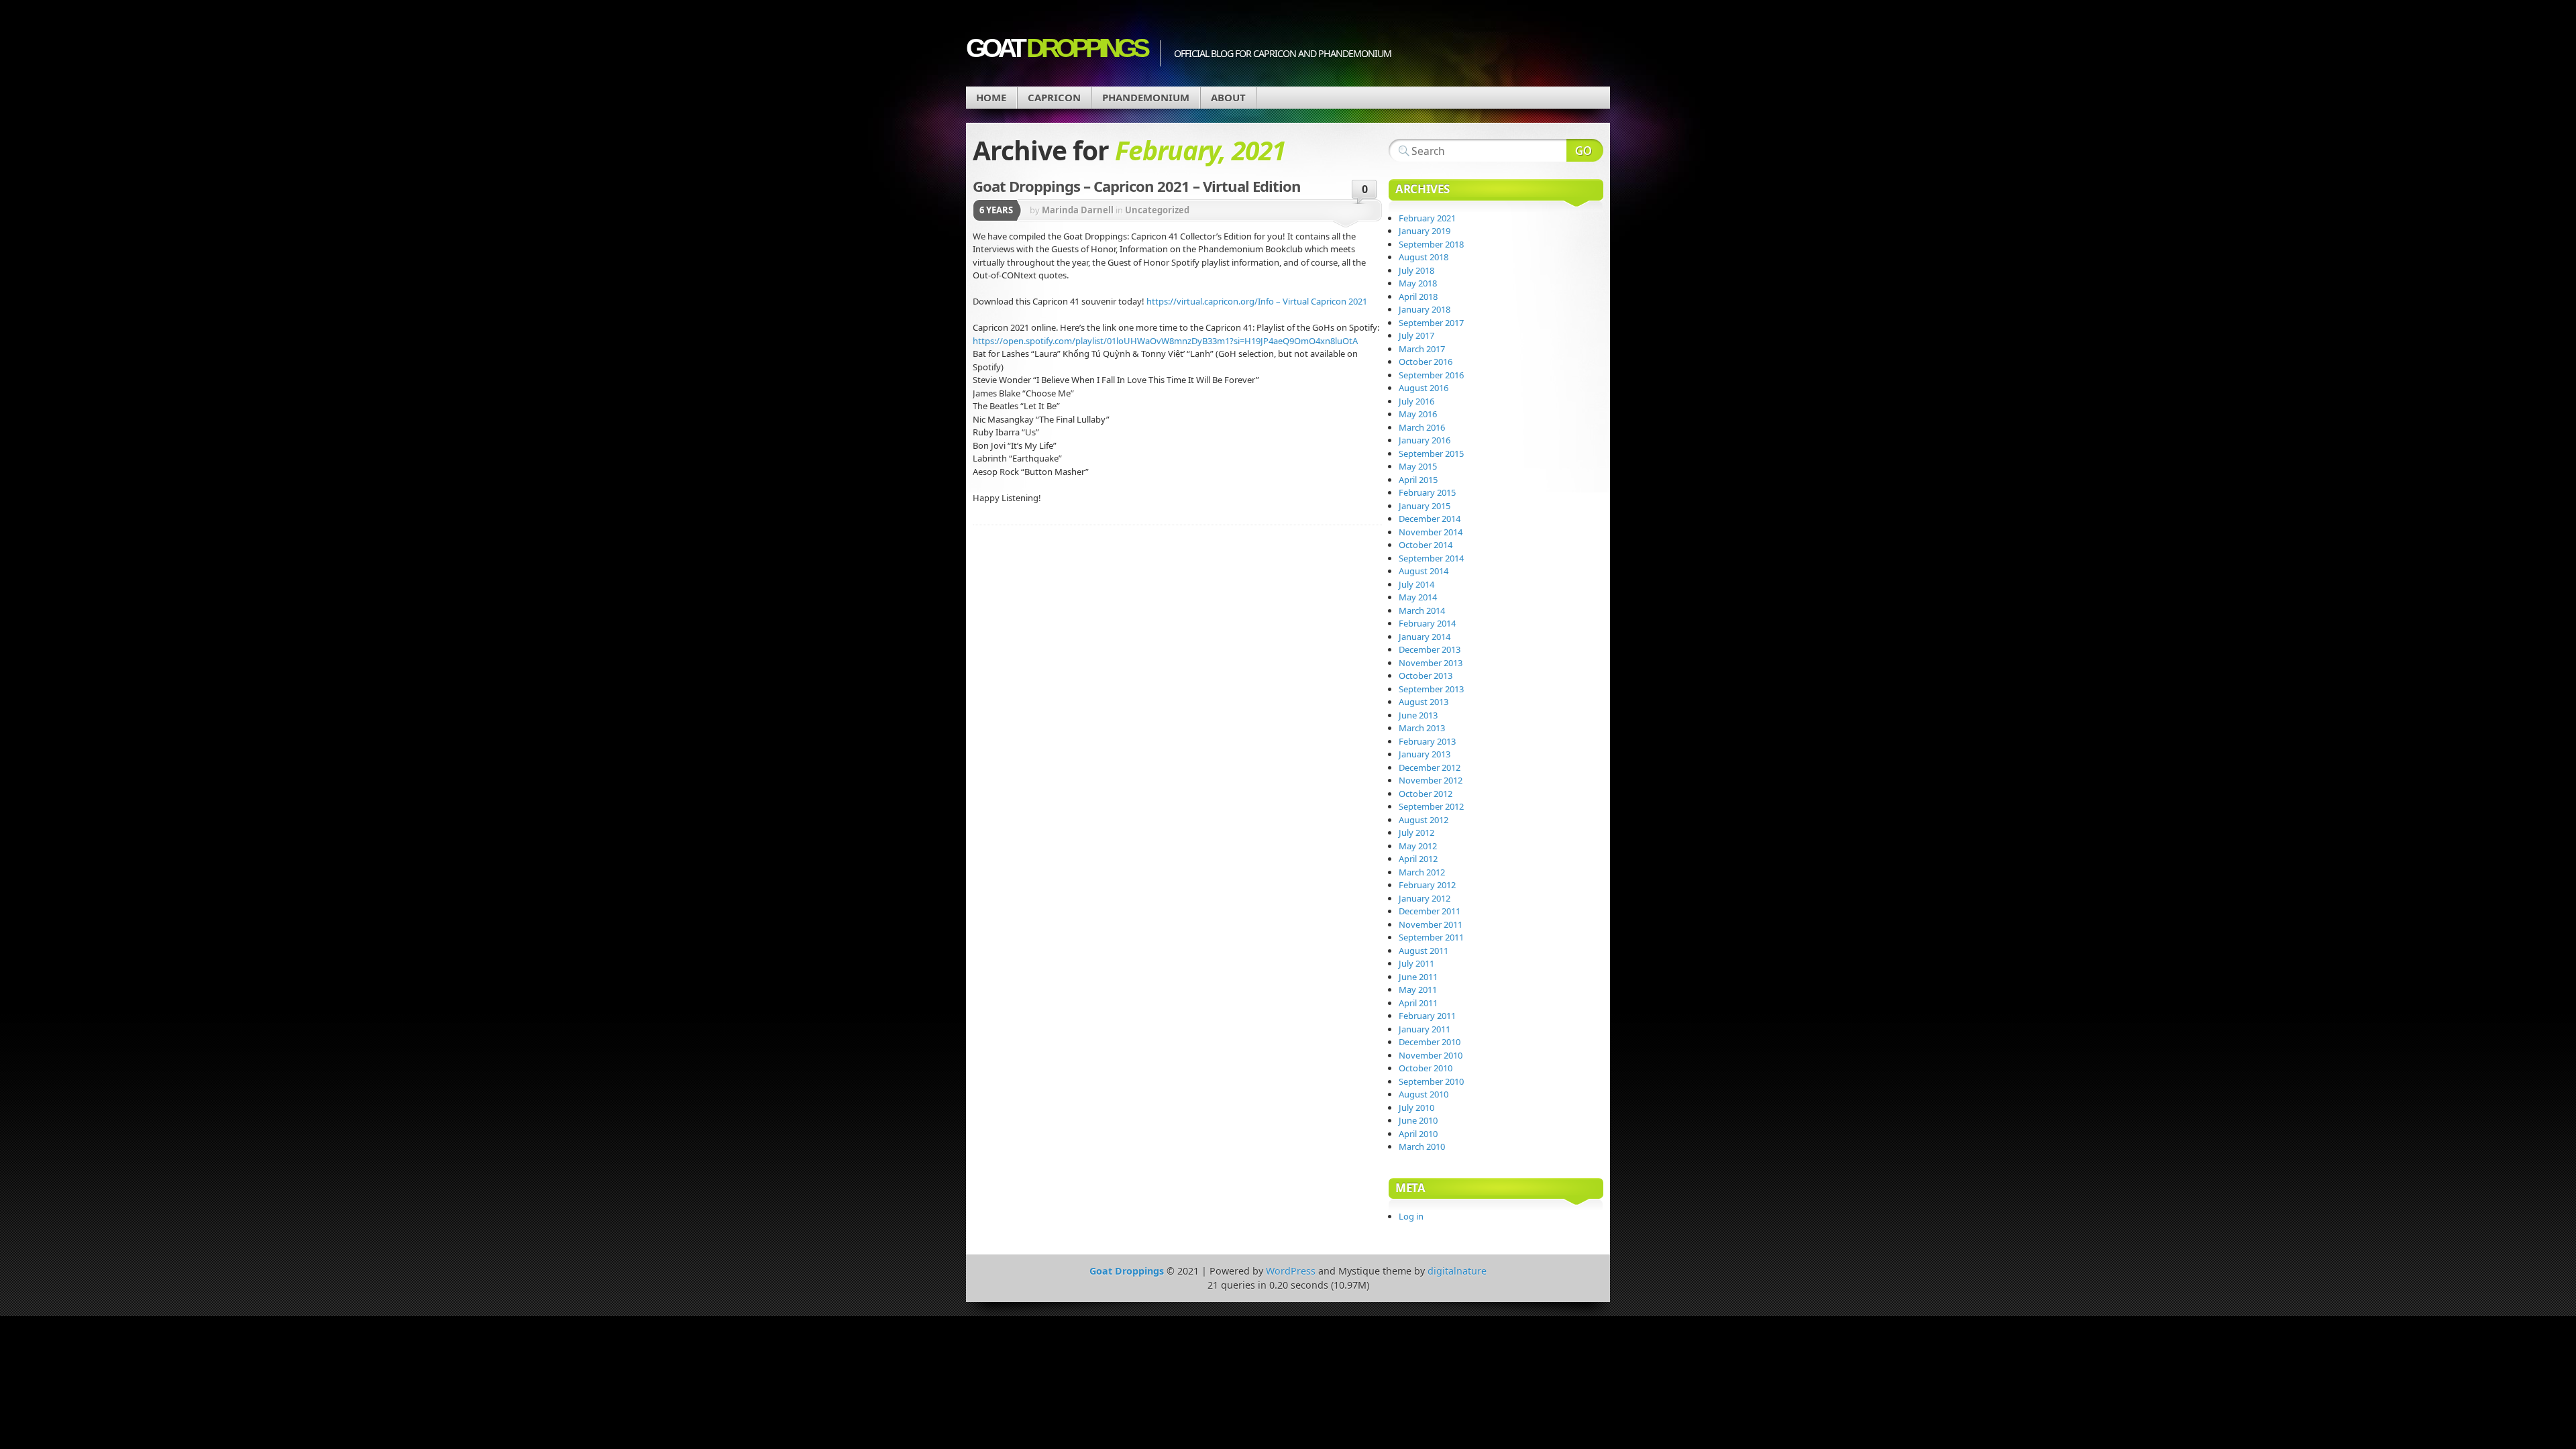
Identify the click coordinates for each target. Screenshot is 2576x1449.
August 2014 (1424, 571)
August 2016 (1424, 388)
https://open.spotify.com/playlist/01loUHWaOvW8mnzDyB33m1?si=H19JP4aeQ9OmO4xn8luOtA (1165, 341)
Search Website (1585, 150)
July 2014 (1416, 584)
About (1228, 97)
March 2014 (1422, 610)
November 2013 (1431, 663)
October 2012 (1426, 794)
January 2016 (1425, 440)
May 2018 (1418, 283)
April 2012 (1418, 859)
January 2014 (1425, 637)
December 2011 (1430, 911)
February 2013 (1427, 741)
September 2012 (1431, 806)
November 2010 (1431, 1055)
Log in (1411, 1216)
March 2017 (1422, 349)
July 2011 (1416, 963)
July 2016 (1416, 401)
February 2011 (1427, 1016)
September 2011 (1431, 937)
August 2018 (1424, 257)
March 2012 (1422, 872)
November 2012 (1431, 780)
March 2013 (1422, 728)
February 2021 (1427, 218)
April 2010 (1418, 1134)
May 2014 (1418, 597)
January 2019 (1425, 231)
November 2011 (1431, 924)
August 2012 (1424, 820)
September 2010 (1431, 1081)
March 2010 (1422, 1146)
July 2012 (1416, 833)
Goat (1056, 48)
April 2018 (1418, 297)
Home (991, 97)
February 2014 (1427, 623)
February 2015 (1427, 492)
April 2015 (1418, 480)
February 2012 (1427, 885)
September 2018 (1431, 244)
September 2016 (1431, 375)
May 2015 (1418, 466)
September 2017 (1431, 323)
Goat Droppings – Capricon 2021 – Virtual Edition (1137, 186)
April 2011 (1418, 1003)
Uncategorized (1157, 210)
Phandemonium (1146, 97)
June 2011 (1418, 977)
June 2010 (1418, 1120)
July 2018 (1416, 270)
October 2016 (1426, 362)
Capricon (1054, 97)
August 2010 (1424, 1094)
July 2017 (1416, 335)
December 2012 (1430, 767)
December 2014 (1430, 519)
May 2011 (1418, 989)
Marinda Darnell (1078, 210)
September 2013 (1431, 689)
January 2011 (1425, 1029)
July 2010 (1416, 1108)
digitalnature (1457, 1271)
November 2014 (1431, 532)
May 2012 (1418, 846)
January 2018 (1425, 309)
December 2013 (1430, 649)
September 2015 (1431, 453)
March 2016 (1422, 427)
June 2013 (1418, 715)
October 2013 (1426, 676)
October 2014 (1426, 545)
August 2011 (1424, 951)
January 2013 (1425, 754)
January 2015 (1425, 506)
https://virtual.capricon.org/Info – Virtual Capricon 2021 (1257, 301)
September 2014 (1431, 558)
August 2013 (1424, 702)
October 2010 (1426, 1068)
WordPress (1291, 1271)
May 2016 (1418, 414)
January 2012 (1425, 898)
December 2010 (1430, 1042)
